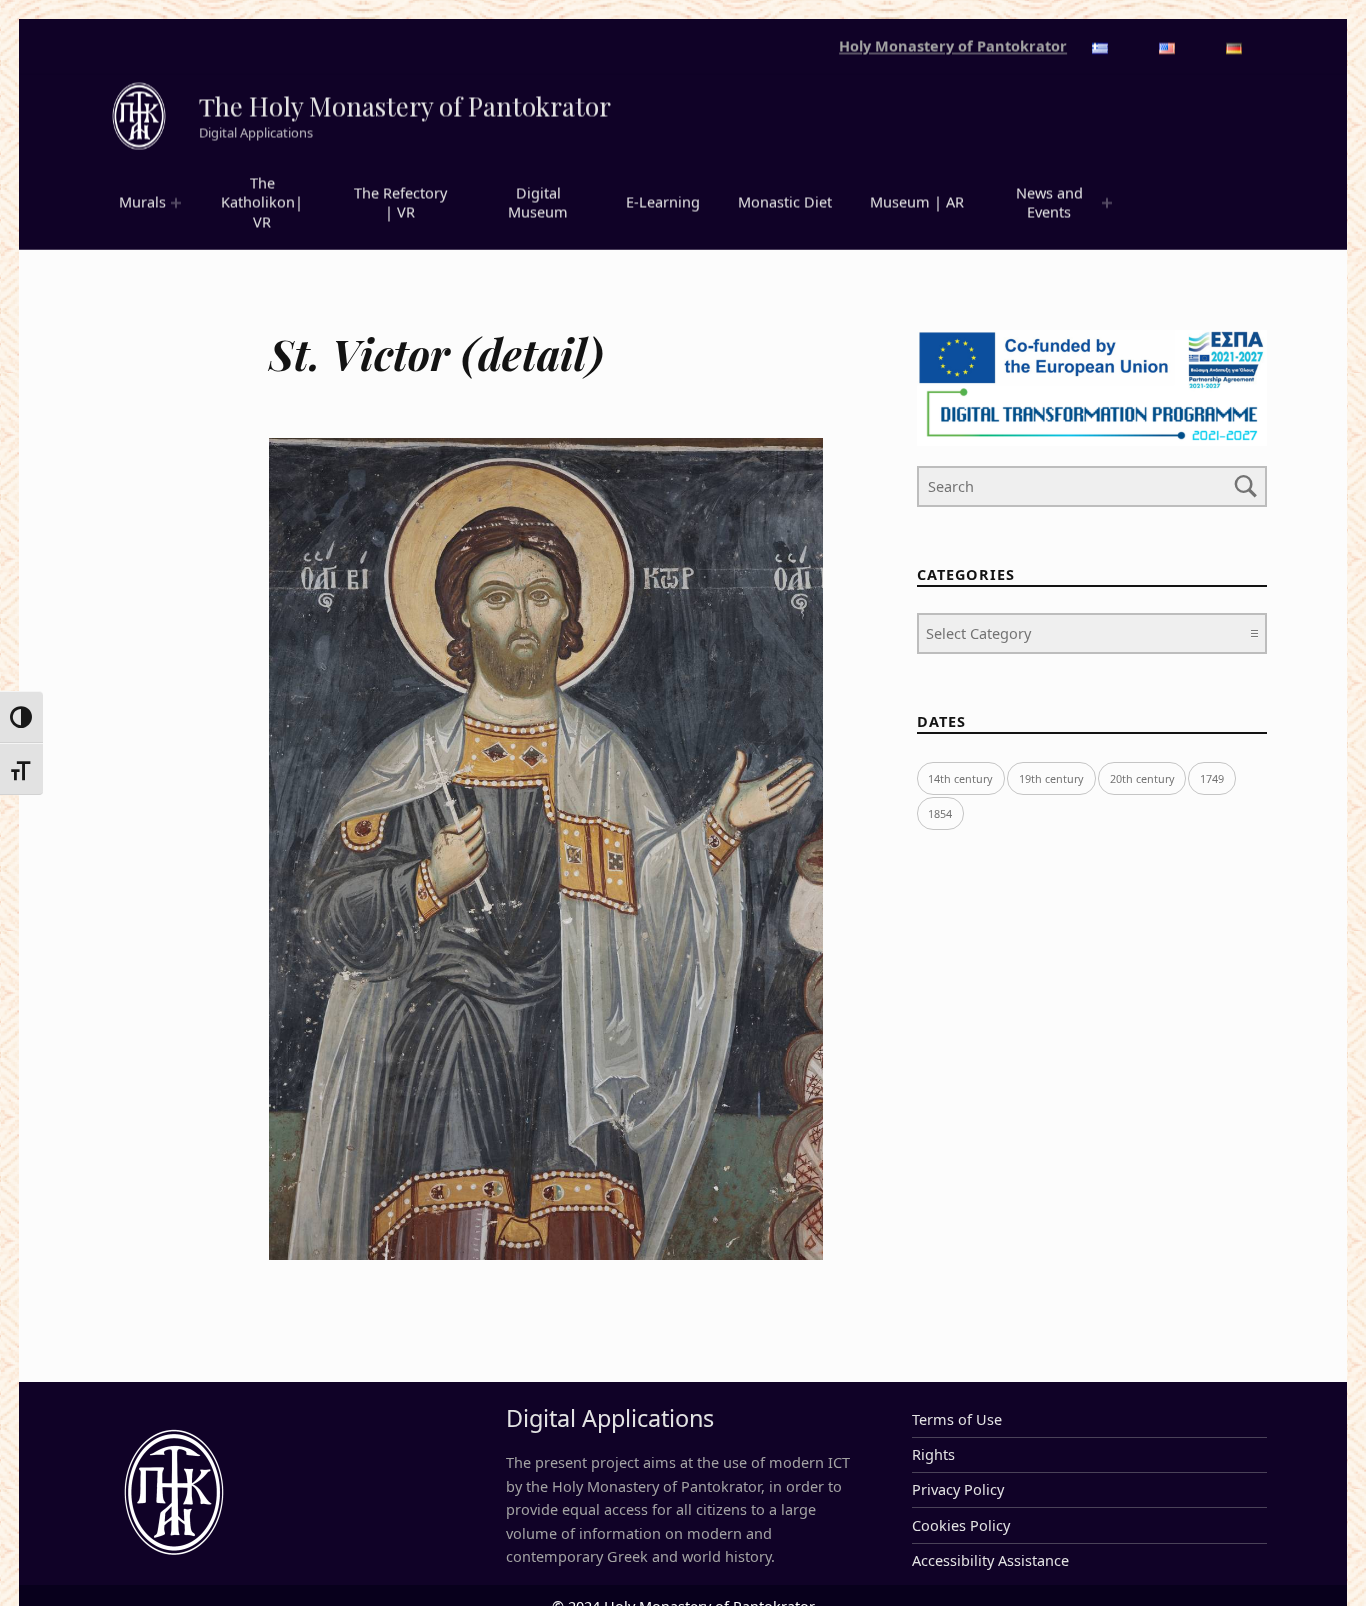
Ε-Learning (663, 202)
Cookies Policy (961, 1525)
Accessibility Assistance (990, 1560)
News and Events (1049, 203)
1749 (1212, 778)
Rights (933, 1454)
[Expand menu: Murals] (176, 203)
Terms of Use (957, 1419)
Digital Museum (538, 203)
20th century (1142, 778)
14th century (960, 778)
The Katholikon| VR (262, 202)
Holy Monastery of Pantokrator (953, 46)
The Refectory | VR (400, 203)
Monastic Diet (785, 202)
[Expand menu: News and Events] (1107, 203)
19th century (1051, 778)
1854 (940, 813)
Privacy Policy (958, 1489)
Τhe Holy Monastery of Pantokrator (405, 106)
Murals (142, 202)
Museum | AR (917, 202)
